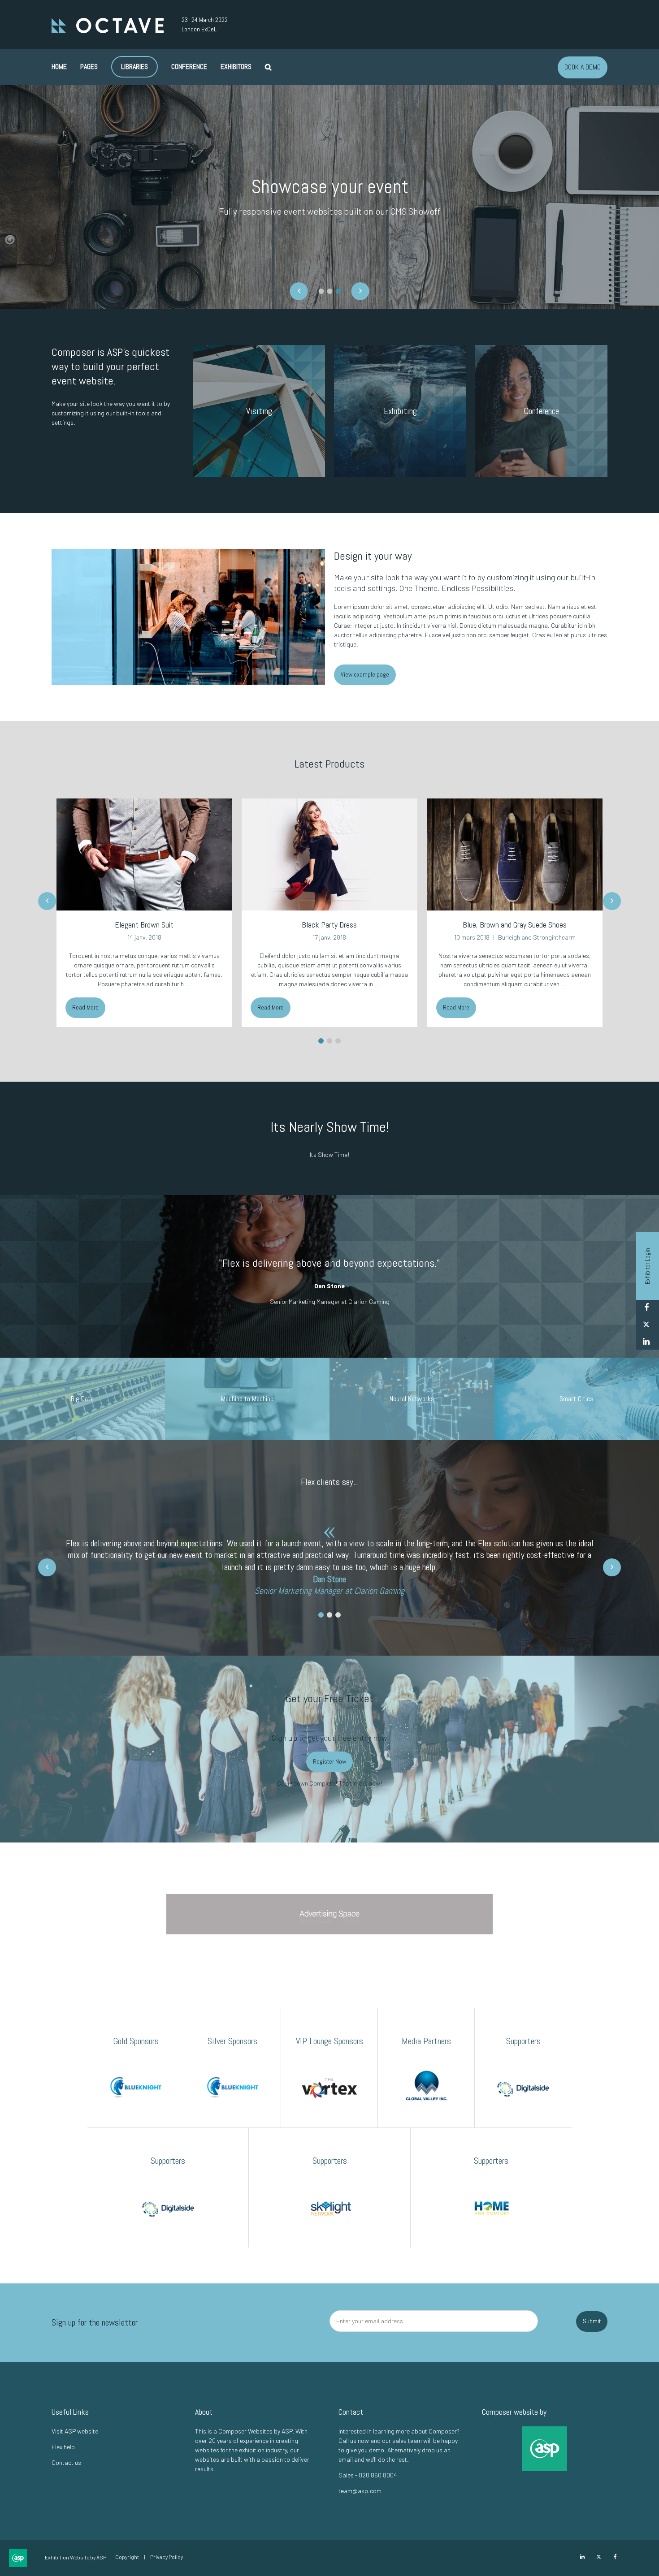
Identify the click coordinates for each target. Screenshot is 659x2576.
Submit (592, 2321)
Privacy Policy (167, 2557)
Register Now (329, 1761)
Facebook (646, 1308)
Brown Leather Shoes (144, 925)
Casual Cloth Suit (515, 925)
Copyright (127, 2557)
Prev (47, 901)
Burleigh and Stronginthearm (165, 937)
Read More (85, 1007)
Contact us (66, 2462)
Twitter (646, 1325)
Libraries (134, 67)
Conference (189, 67)
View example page (365, 674)
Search (268, 67)
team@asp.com (360, 2491)
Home (59, 67)
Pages (89, 67)
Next (612, 901)
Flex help (63, 2447)
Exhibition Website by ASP (76, 2557)
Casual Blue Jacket (329, 925)
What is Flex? (329, 221)
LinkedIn (646, 1342)
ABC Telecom (351, 937)
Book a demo (583, 67)
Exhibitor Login (647, 1266)
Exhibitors (236, 67)
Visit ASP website (75, 2431)
